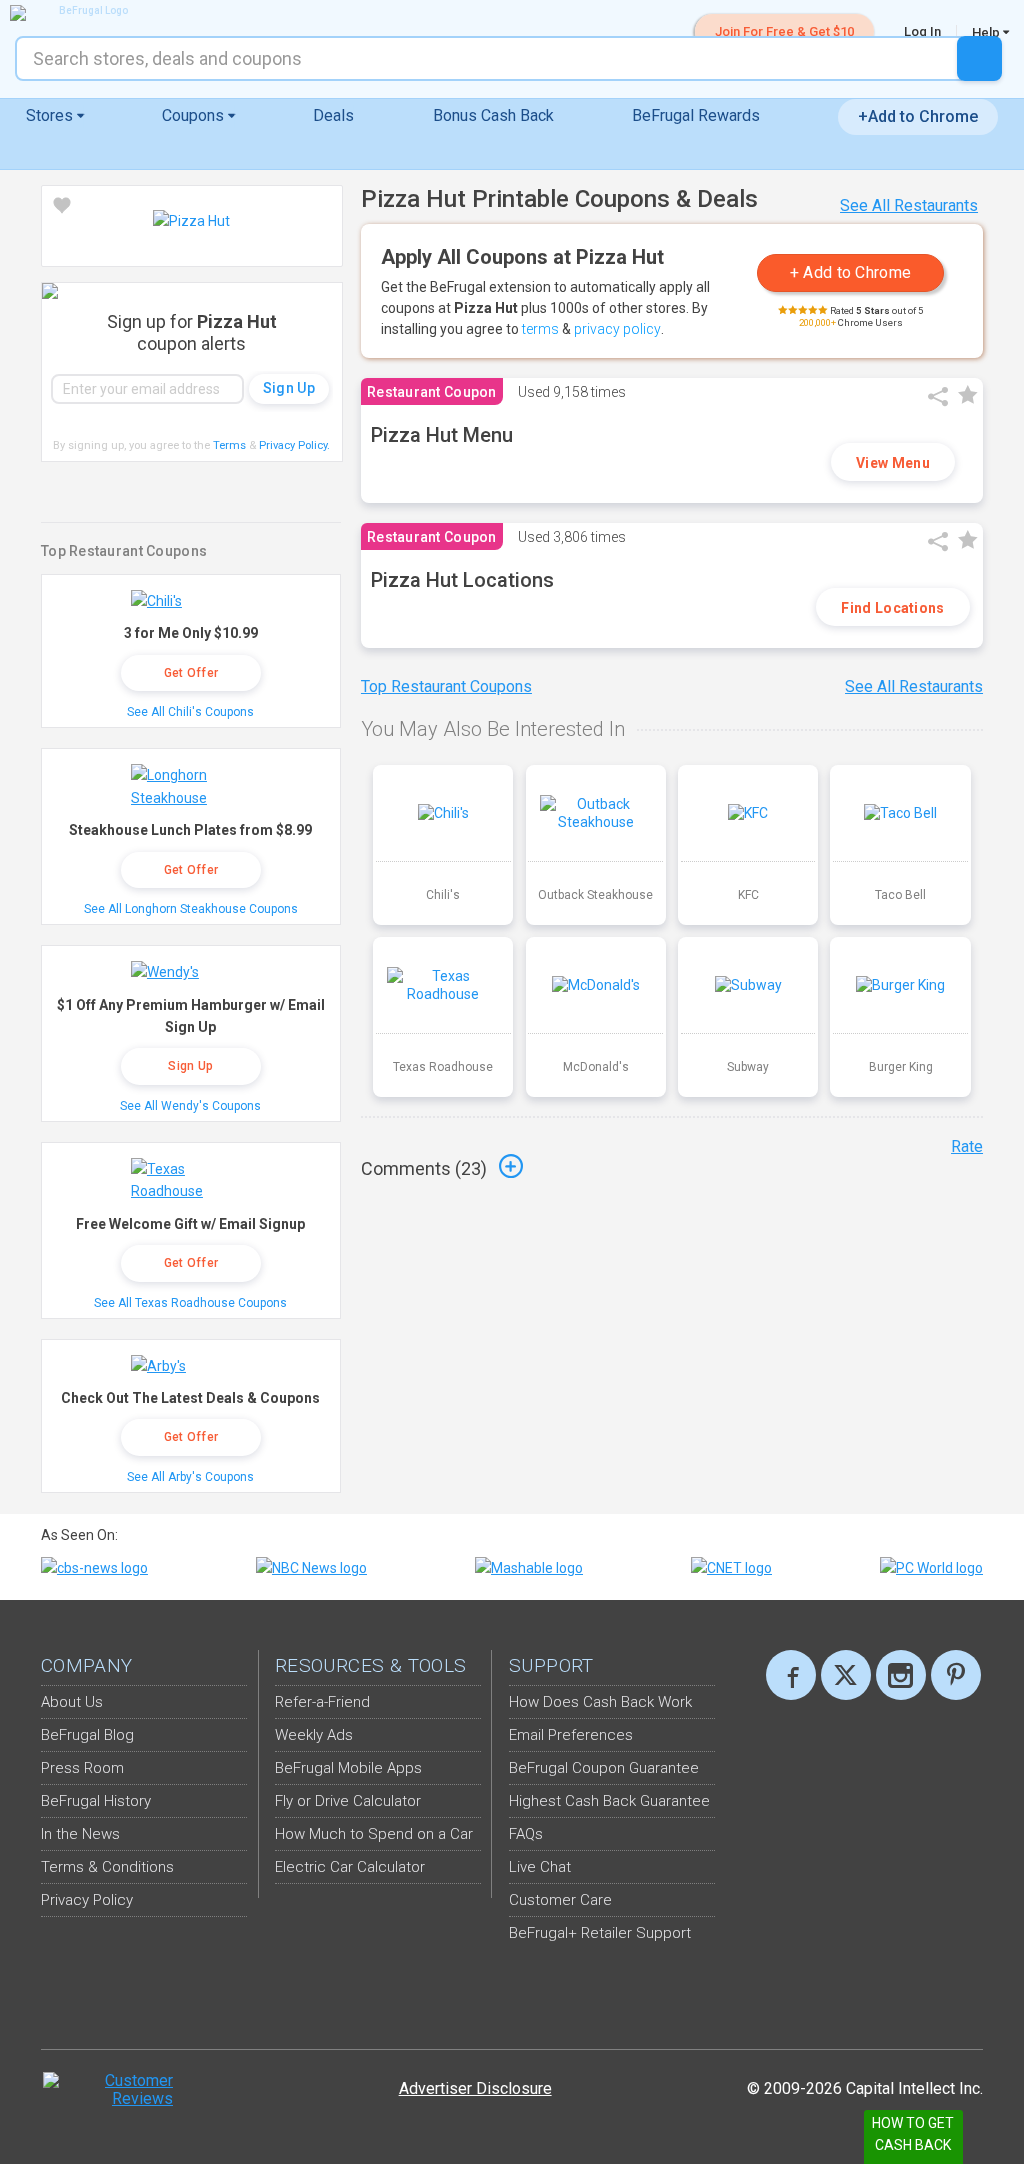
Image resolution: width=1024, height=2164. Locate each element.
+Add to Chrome (918, 116)
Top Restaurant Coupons (446, 686)
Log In (922, 31)
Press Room (82, 1768)
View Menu (893, 463)
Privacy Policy (294, 445)
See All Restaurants (909, 205)
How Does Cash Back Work (600, 1702)
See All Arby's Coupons (190, 1477)
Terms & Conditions (107, 1867)
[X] (846, 1675)
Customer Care (560, 1900)
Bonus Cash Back (493, 115)
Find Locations (892, 608)
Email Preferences (571, 1735)
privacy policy (617, 329)
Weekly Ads (314, 1735)
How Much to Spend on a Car (374, 1834)
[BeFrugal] (85, 13)
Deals (333, 115)
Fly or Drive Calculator (348, 1801)
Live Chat (540, 1867)
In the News (80, 1834)
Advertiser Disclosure (475, 2088)
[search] (979, 58)
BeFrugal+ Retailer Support (600, 1933)
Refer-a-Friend (322, 1702)
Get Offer (191, 673)
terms (540, 329)
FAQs (526, 1834)
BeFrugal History (96, 1801)
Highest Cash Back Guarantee (609, 1801)
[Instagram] (901, 1675)
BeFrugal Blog (87, 1735)
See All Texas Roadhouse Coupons (190, 1303)
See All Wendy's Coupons (190, 1106)
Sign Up (190, 1066)
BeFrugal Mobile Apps (348, 1768)
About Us (72, 1702)
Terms (229, 445)
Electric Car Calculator (350, 1867)
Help (987, 32)
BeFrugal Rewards (696, 115)
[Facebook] (791, 1675)
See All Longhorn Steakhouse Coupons (191, 909)
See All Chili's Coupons (190, 712)
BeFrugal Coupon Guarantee (604, 1768)
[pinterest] (956, 1675)
